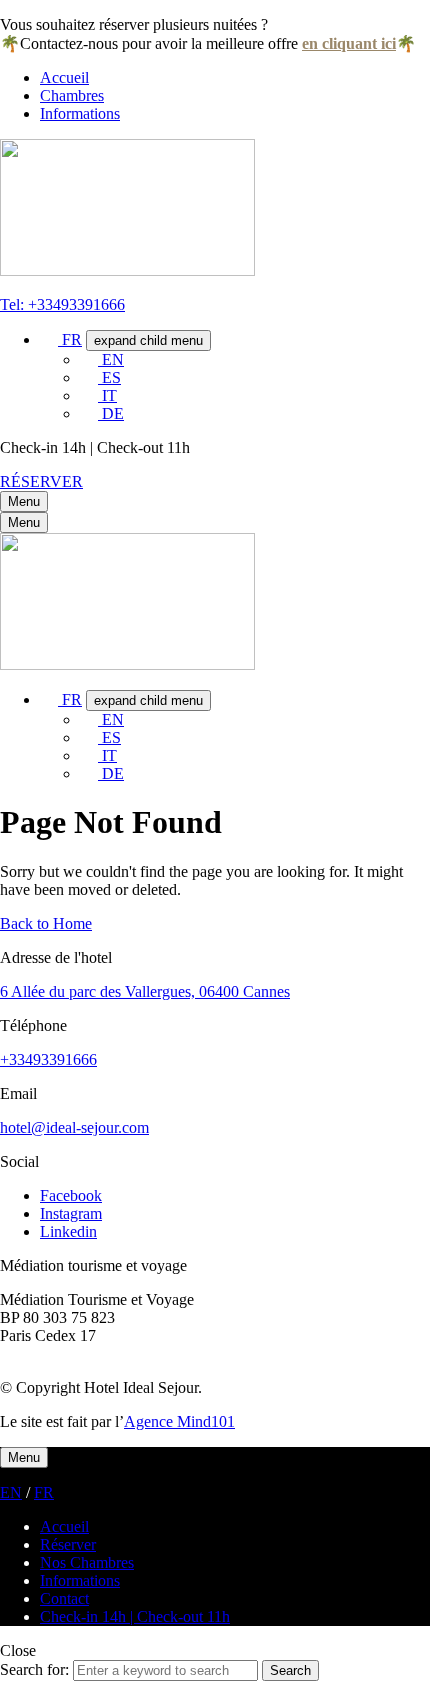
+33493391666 (76, 304)
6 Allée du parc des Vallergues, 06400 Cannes (145, 991)
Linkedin (68, 1231)
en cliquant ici (349, 43)
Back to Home (46, 923)
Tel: (14, 304)
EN (11, 1492)
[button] (41, 481)
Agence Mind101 (179, 1421)
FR (44, 1492)
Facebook (71, 1195)
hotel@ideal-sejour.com (74, 1127)
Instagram (71, 1213)
